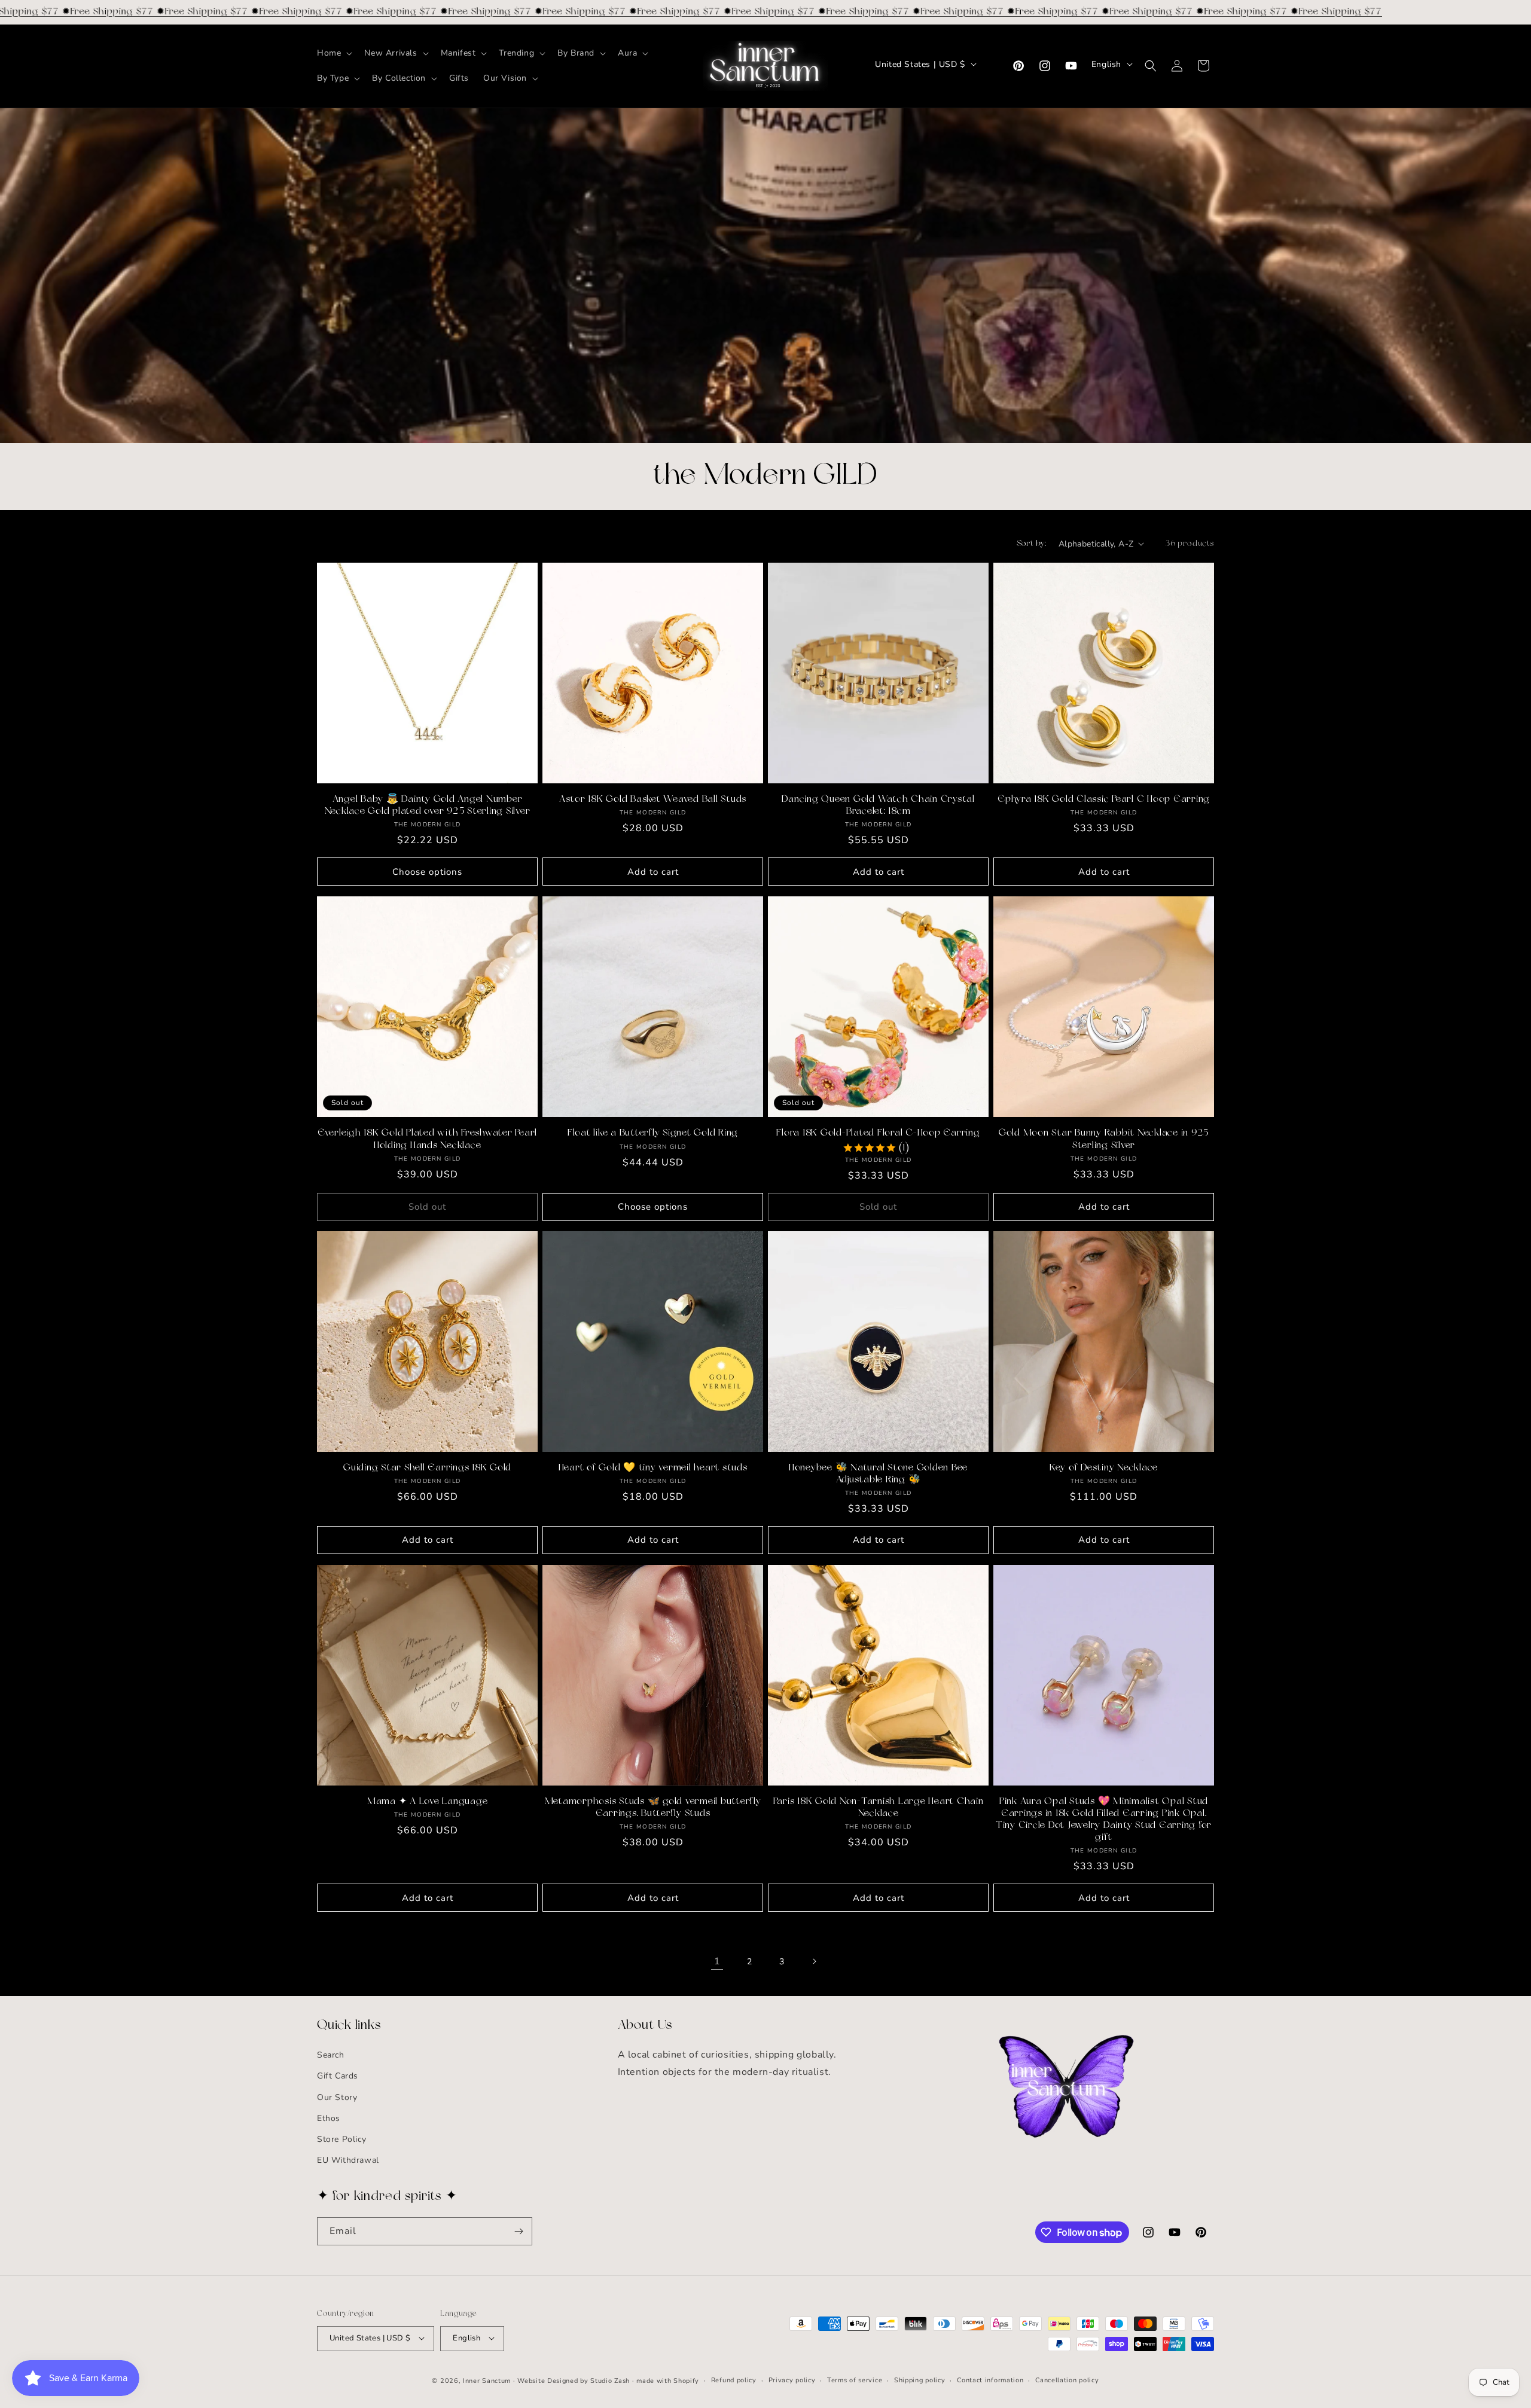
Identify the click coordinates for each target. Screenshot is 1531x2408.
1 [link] (717, 1961)
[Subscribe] (519, 2231)
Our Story (337, 2097)
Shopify (686, 2380)
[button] (333, 53)
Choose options (427, 871)
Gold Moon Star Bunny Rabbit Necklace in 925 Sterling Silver (1104, 1139)
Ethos (329, 2118)
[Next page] (814, 1961)
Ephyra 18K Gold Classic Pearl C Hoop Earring (1104, 799)
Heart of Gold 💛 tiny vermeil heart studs (653, 1468)
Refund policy (734, 2380)
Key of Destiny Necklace (1104, 1468)
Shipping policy (920, 2380)
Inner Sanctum (487, 2380)
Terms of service (855, 2380)
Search (331, 2055)
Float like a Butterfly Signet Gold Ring (653, 1133)
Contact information (990, 2380)
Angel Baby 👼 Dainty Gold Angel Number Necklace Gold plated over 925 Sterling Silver (428, 805)
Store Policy (341, 2139)
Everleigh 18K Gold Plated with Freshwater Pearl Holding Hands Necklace (427, 1139)
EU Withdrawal (348, 2160)
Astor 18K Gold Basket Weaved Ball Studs (653, 799)
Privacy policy (792, 2380)
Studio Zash (610, 2380)
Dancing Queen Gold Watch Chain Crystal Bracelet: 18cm (878, 805)
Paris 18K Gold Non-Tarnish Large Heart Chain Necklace (879, 1808)
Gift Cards (338, 2076)
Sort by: (1032, 544)
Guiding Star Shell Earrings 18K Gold (427, 1468)
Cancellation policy (1067, 2380)
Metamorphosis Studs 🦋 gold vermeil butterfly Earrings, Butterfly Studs (653, 1808)
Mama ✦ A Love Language (428, 1802)
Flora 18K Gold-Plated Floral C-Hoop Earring (878, 1133)
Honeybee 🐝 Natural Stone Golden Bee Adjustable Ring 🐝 (878, 1474)
